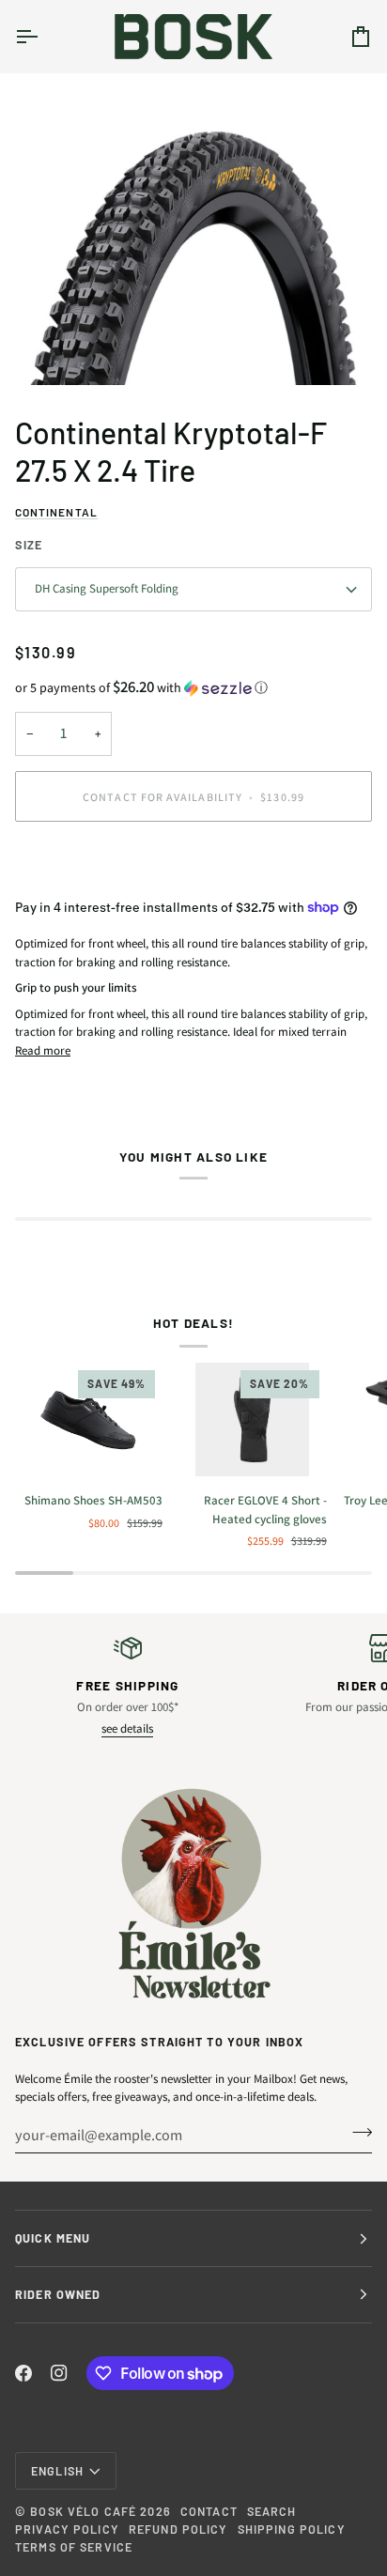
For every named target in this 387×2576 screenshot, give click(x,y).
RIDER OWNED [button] (58, 2294)
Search (272, 2511)
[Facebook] (23, 2373)
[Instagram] (59, 2373)
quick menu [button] (53, 2238)
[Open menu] (43, 36)
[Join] (356, 2133)
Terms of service (74, 2547)
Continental (56, 512)
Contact (209, 2511)
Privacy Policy (67, 2529)
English (57, 2471)
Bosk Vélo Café (83, 2511)
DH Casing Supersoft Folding (107, 588)
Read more (43, 1050)
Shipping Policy (292, 2529)
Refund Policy (178, 2529)
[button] (193, 687)
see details (127, 1728)
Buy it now (193, 861)
